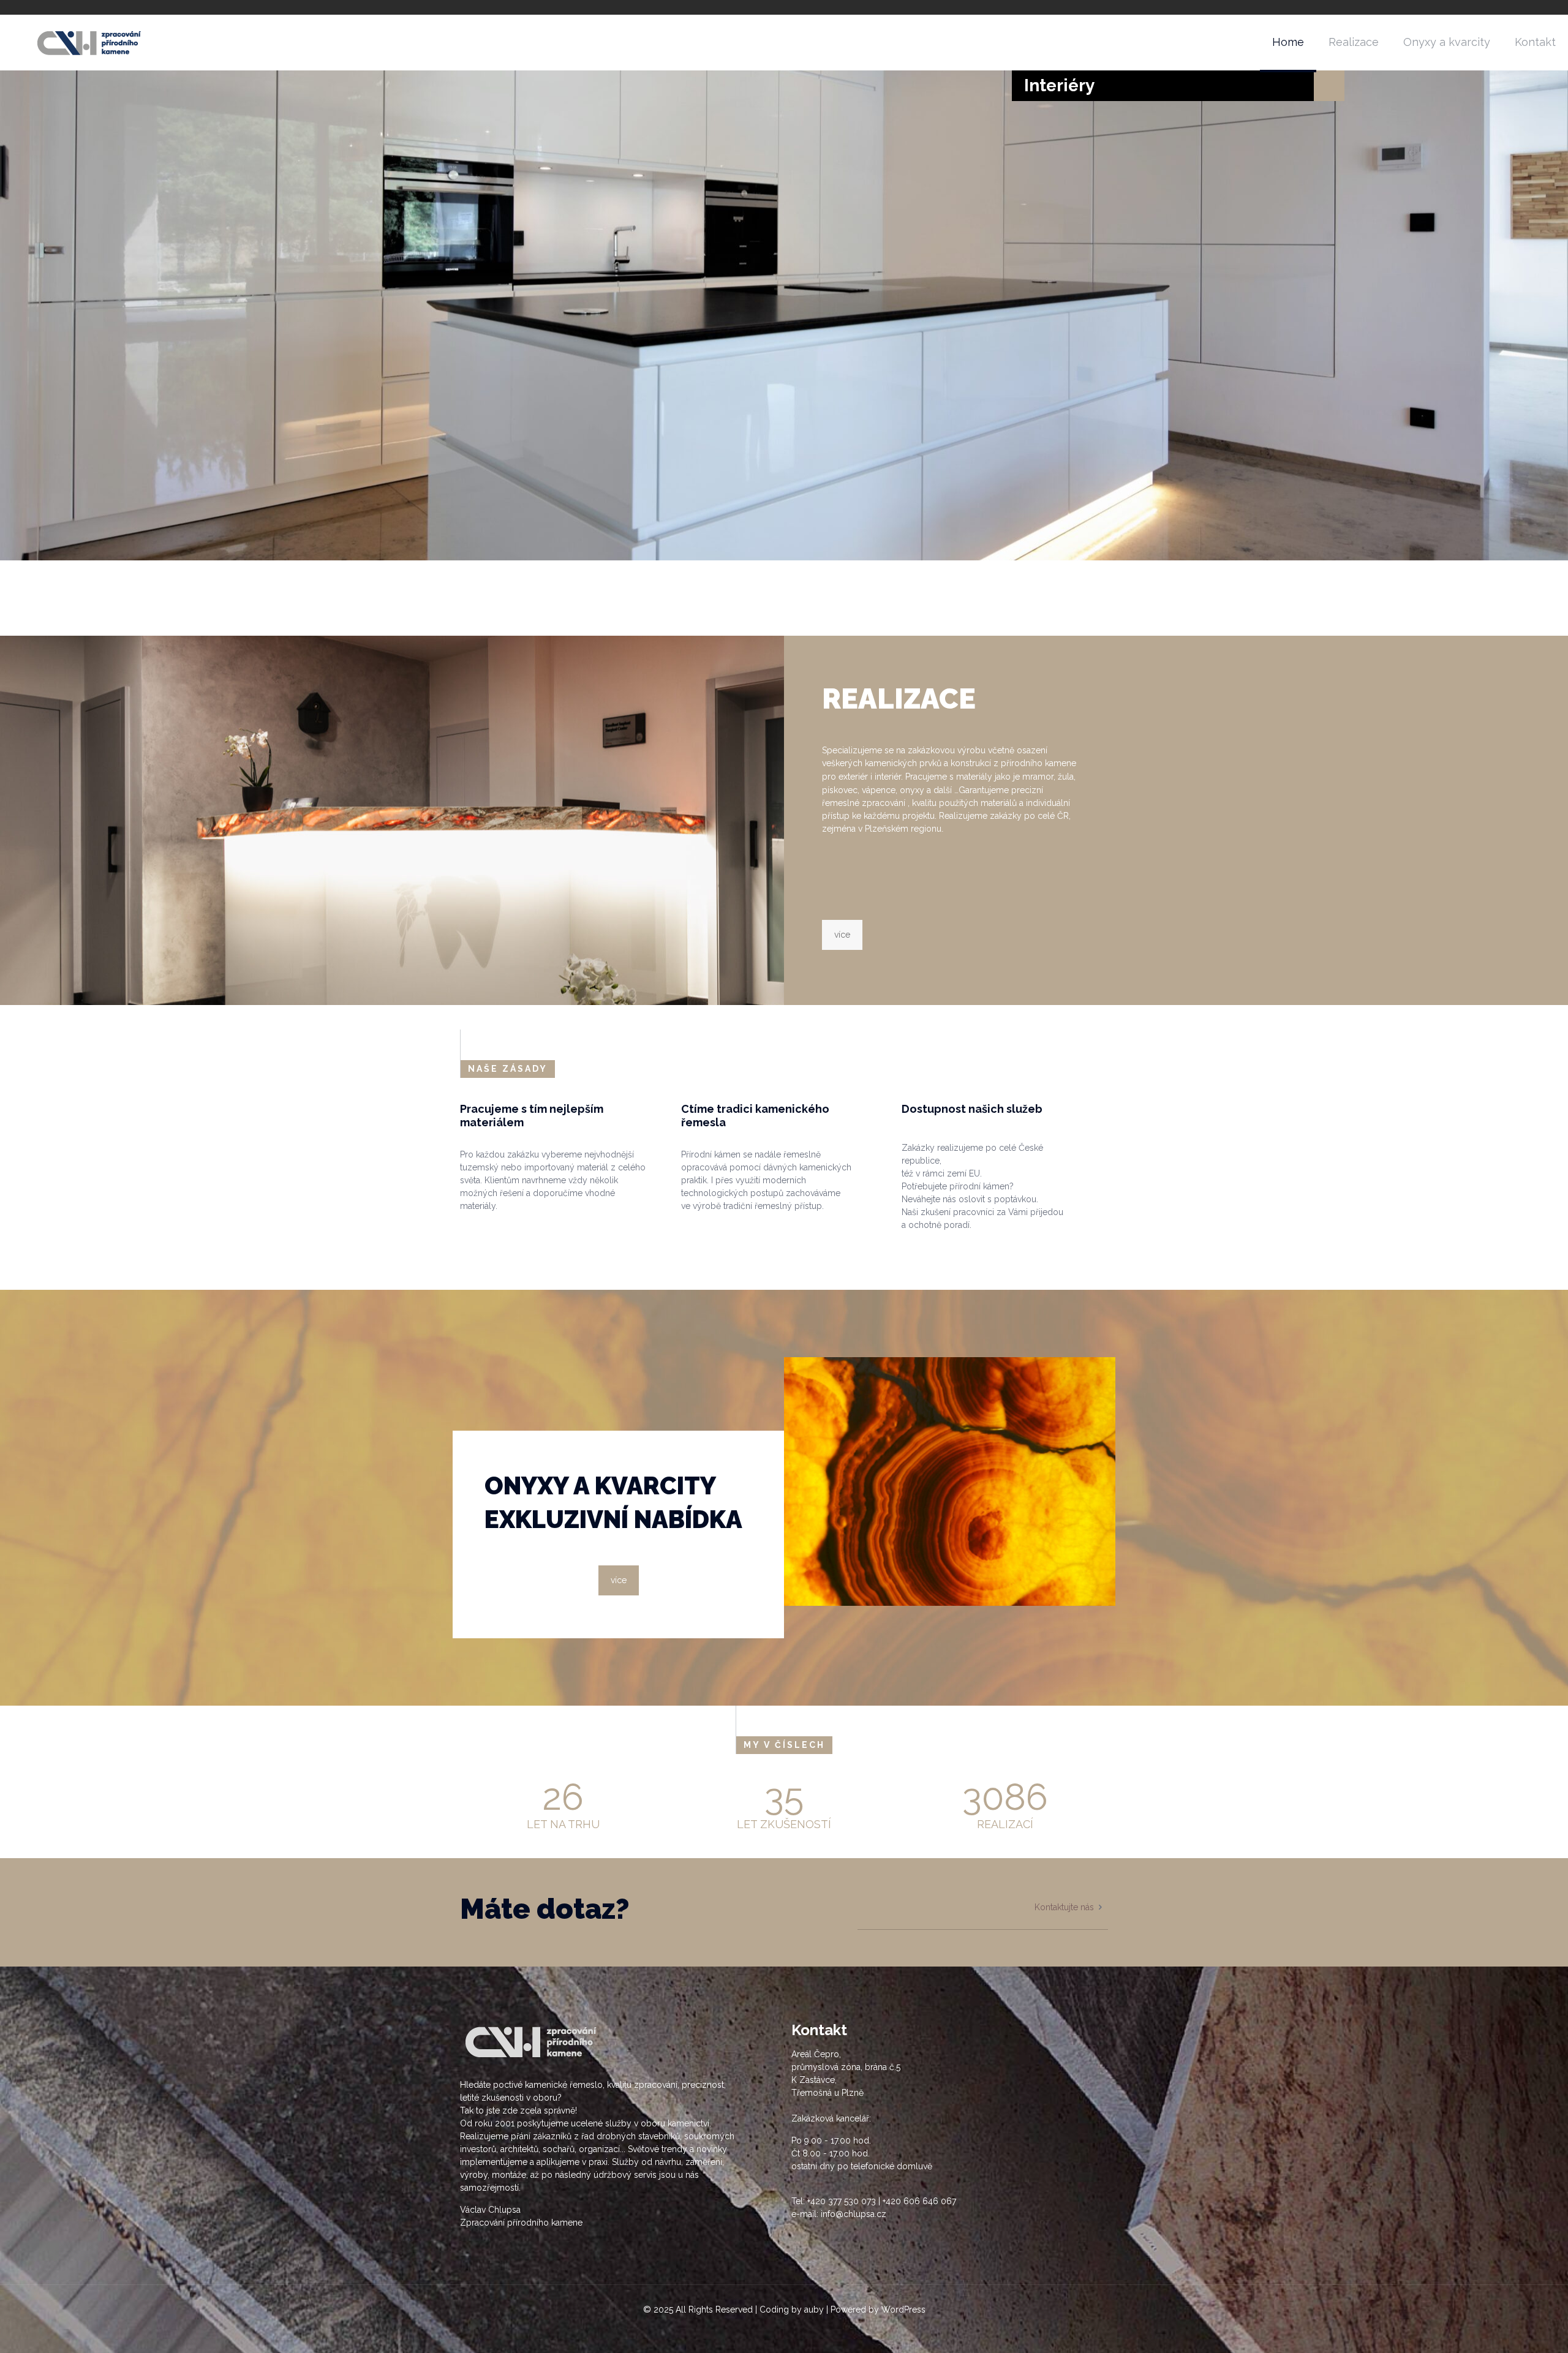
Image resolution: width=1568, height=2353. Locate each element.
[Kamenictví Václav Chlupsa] (91, 42)
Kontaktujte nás (1064, 1907)
